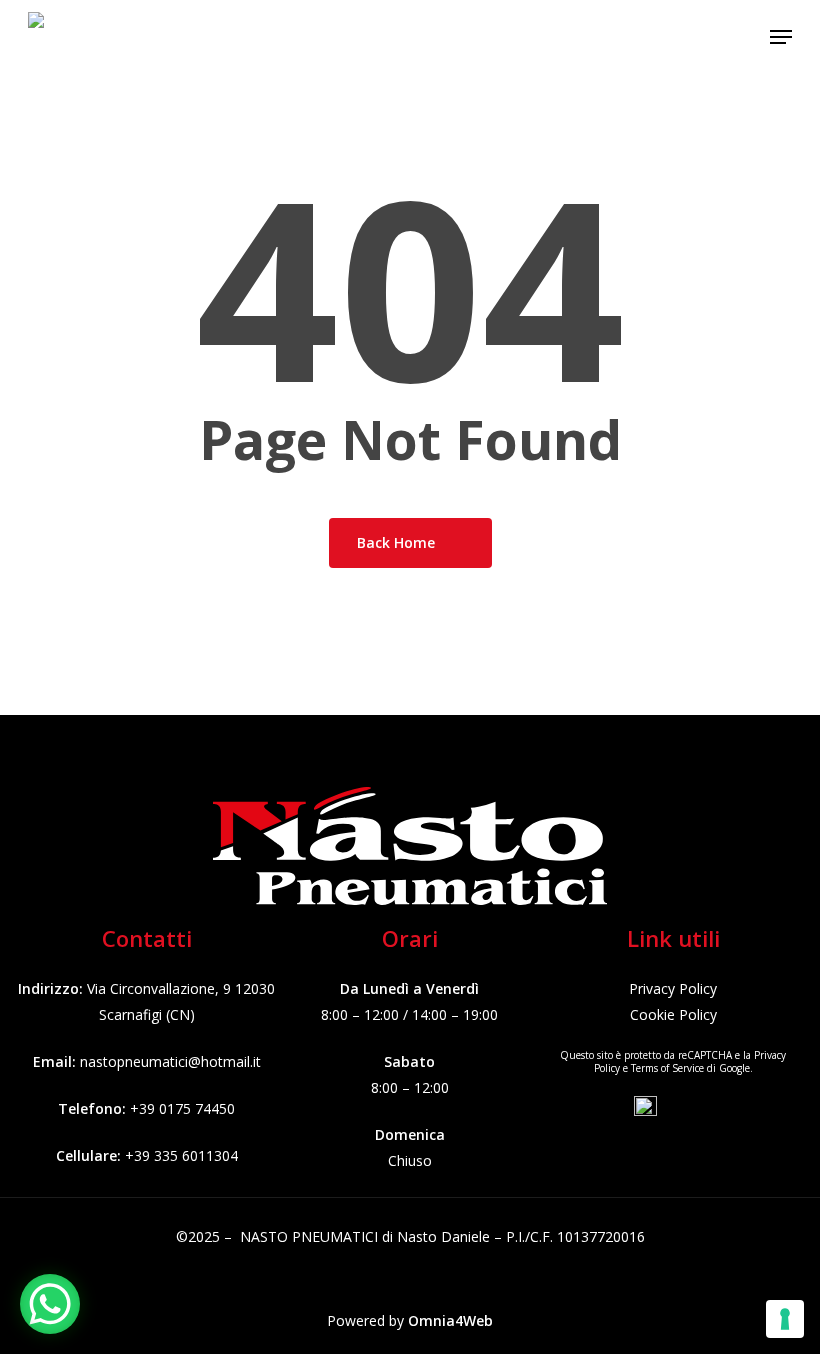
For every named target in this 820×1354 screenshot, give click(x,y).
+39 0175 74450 (182, 1108)
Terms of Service (667, 1068)
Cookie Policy (673, 1014)
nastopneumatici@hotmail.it (170, 1061)
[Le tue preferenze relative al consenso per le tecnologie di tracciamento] (785, 1319)
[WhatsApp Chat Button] (50, 1304)
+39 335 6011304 (181, 1155)
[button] (781, 37)
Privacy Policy (673, 988)
